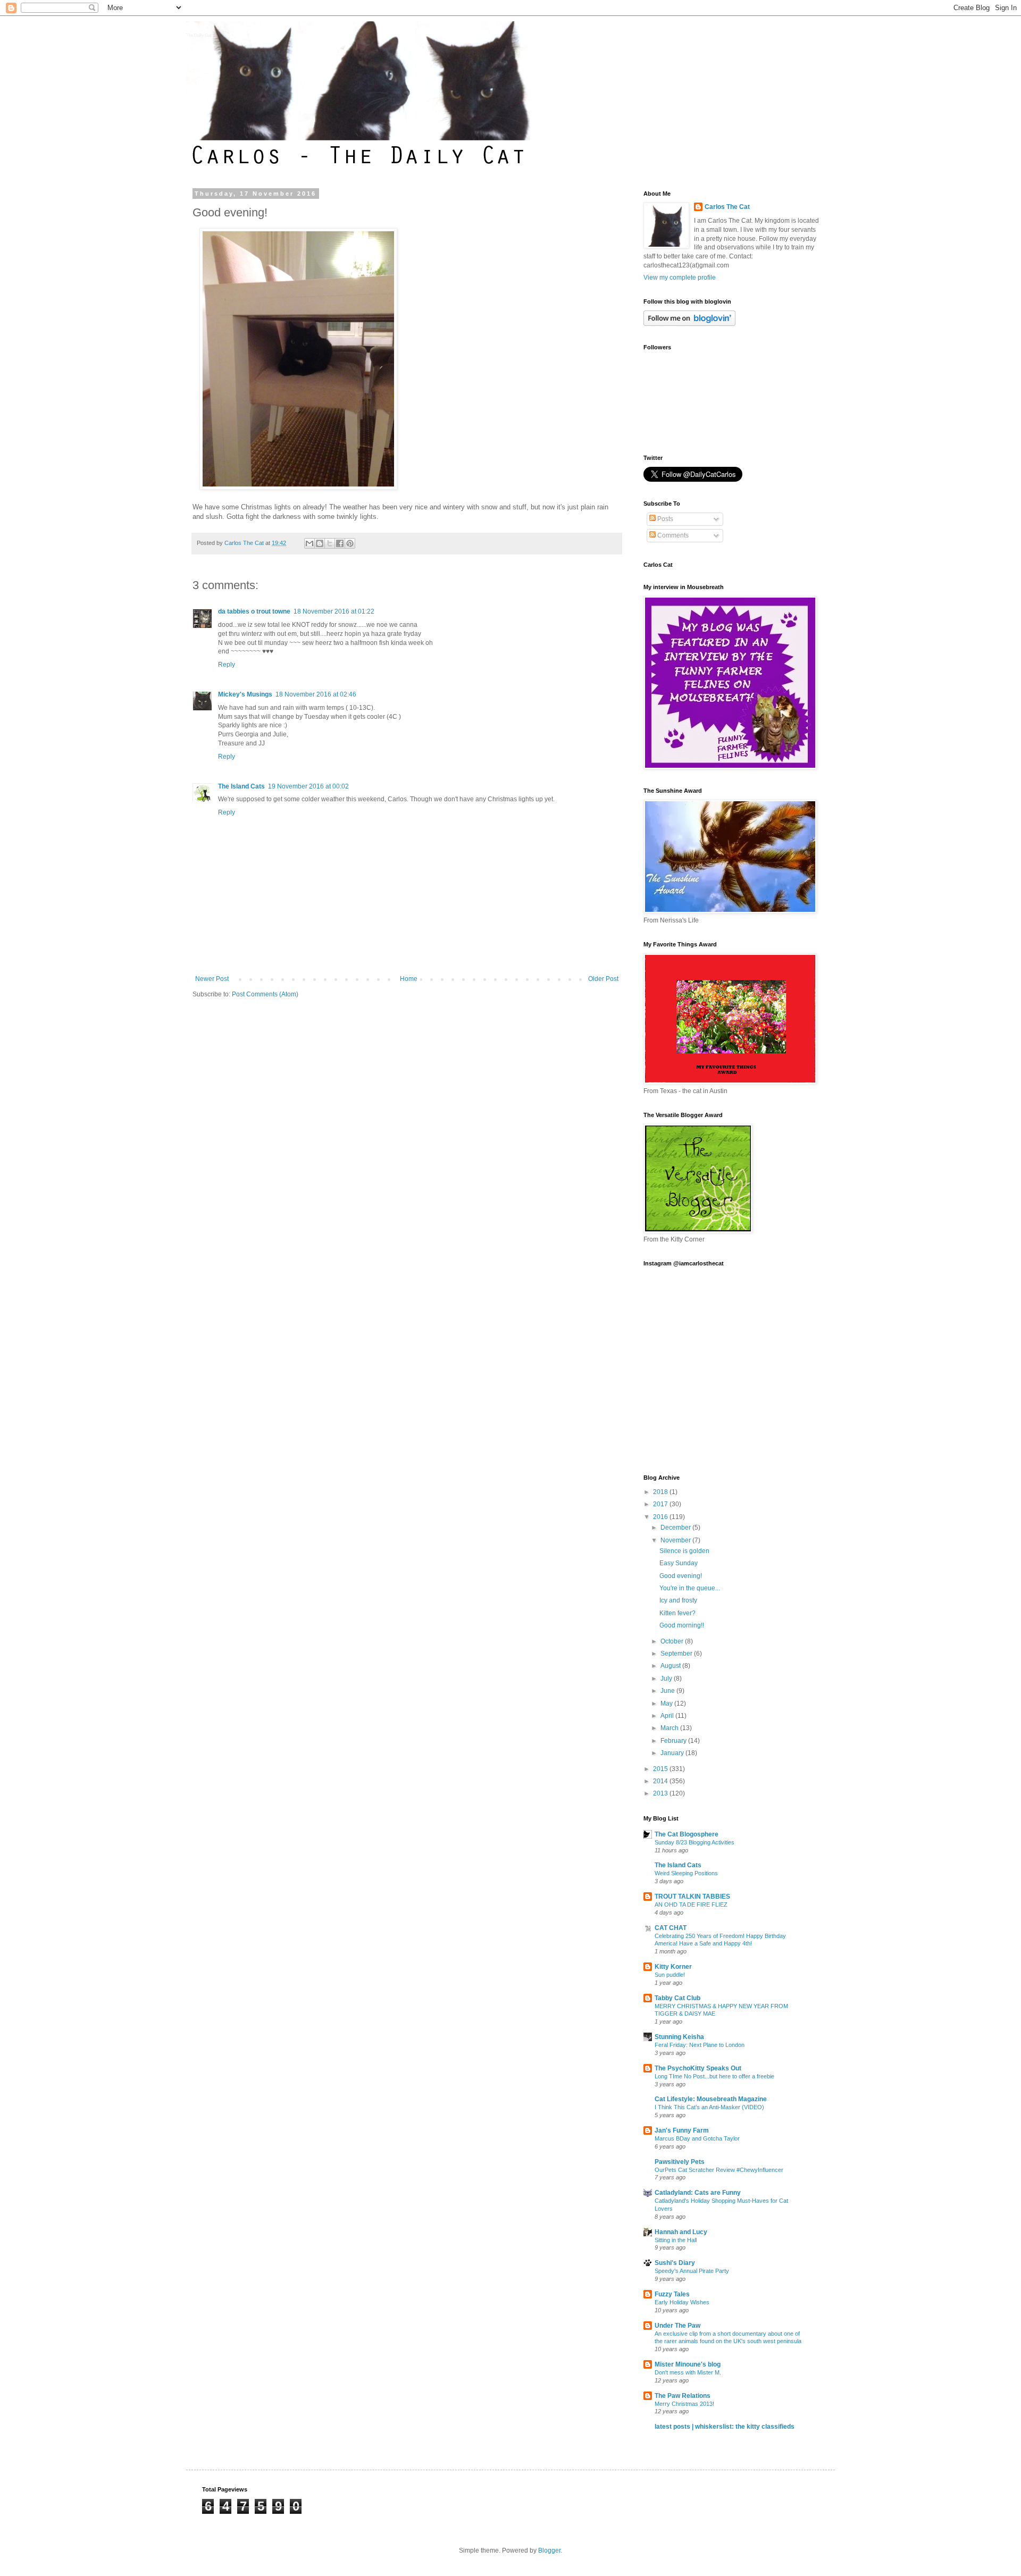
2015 (661, 1769)
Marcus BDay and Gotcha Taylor (697, 2138)
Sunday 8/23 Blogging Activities (694, 1842)
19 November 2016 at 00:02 (308, 786)
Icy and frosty (678, 1600)
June (668, 1691)
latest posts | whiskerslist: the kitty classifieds (725, 2427)
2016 (661, 1517)
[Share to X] (330, 543)
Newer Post (212, 979)
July (667, 1679)
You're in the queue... (690, 1588)
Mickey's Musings (245, 694)
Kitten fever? (677, 1613)
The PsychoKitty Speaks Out (698, 2068)
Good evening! (681, 1576)
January (673, 1753)
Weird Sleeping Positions (686, 1873)
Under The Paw (677, 2326)
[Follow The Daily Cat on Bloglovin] (689, 324)
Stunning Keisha (679, 2037)
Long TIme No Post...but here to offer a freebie (714, 2076)
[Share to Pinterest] (350, 543)
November (676, 1540)
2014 (661, 1781)
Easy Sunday (679, 1563)
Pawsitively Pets (680, 2162)
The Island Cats (241, 786)
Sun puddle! (670, 1975)
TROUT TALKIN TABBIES (692, 1897)
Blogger (549, 2550)
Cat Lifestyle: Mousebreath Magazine (711, 2099)
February (674, 1741)
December (676, 1528)
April (668, 1716)
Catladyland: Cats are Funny (698, 2193)
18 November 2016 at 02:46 (316, 694)
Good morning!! (682, 1625)
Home (409, 979)
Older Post (603, 979)
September (677, 1654)
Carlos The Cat (727, 207)
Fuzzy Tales (672, 2294)
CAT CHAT (671, 1928)
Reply (227, 665)
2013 (661, 1793)
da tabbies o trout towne (254, 611)
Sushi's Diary (675, 2263)
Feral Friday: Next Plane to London (700, 2045)
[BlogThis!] (320, 543)
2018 (661, 1492)
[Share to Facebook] (340, 543)
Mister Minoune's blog (688, 2364)
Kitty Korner (673, 1967)
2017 (661, 1504)
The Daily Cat (199, 35)
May (667, 1704)
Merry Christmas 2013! (684, 2404)
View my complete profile (680, 278)
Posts (664, 519)
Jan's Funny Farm (682, 2130)
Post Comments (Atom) (265, 994)
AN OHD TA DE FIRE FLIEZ (691, 1904)
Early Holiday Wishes (682, 2302)
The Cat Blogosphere (687, 1834)
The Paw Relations (683, 2396)
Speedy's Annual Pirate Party (692, 2271)
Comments (672, 535)
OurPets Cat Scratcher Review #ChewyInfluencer (719, 2170)
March (670, 1728)
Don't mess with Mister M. (688, 2372)
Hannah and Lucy (681, 2232)
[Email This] (309, 543)
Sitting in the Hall (676, 2240)
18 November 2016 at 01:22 (334, 611)
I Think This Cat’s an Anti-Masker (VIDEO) (709, 2107)
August (671, 1666)
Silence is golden (684, 1551)
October (673, 1641)
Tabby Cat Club (677, 1998)
